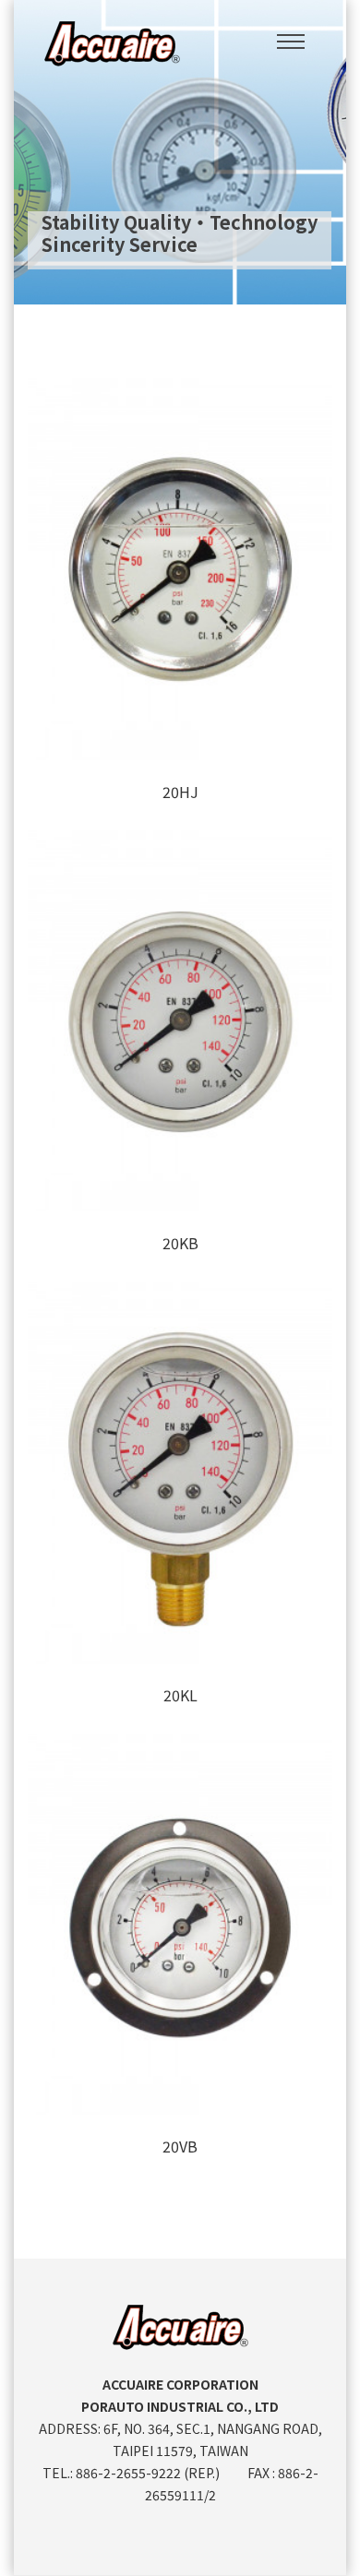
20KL (180, 1695)
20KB (180, 1243)
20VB (180, 2146)
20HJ (180, 792)
